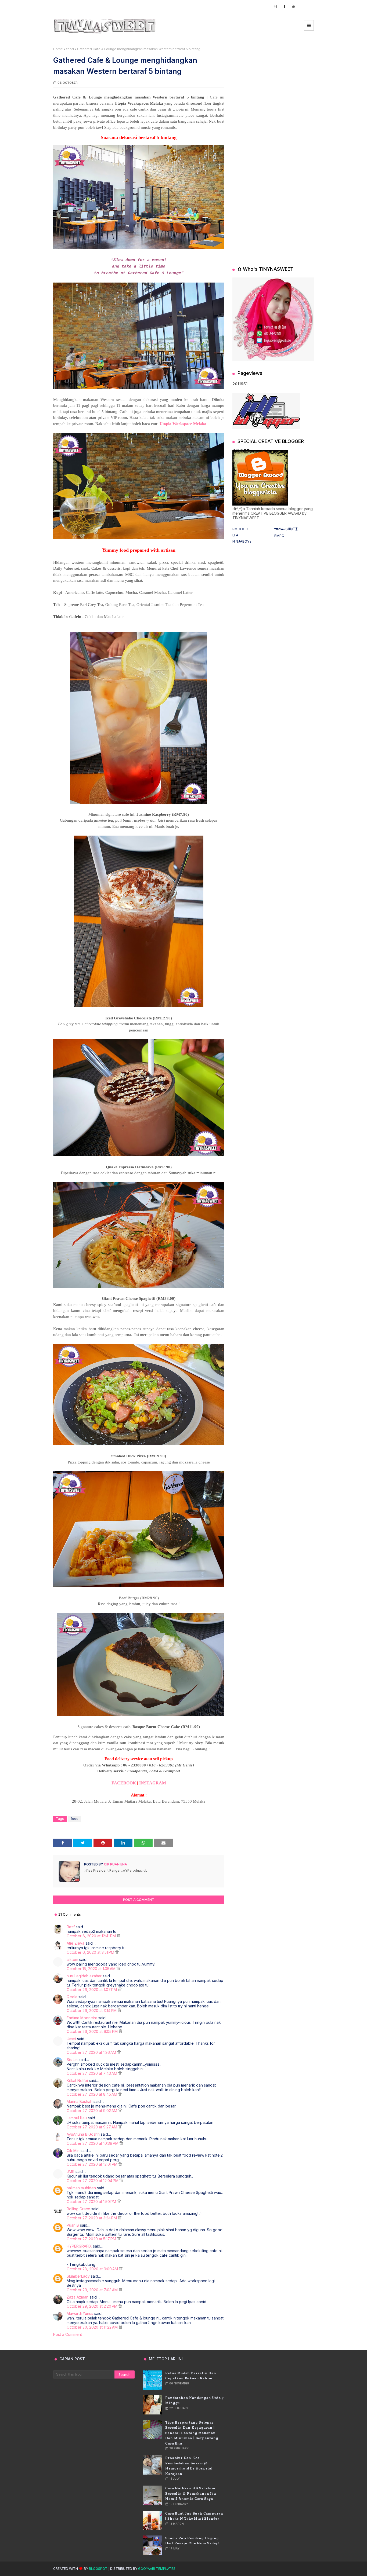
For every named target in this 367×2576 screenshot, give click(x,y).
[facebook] (284, 7)
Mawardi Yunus (80, 2313)
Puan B (73, 2225)
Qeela (72, 1997)
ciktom (72, 1960)
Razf (71, 1927)
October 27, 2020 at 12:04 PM (93, 2181)
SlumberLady (78, 2276)
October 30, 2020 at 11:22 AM (93, 2327)
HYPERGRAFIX (79, 2246)
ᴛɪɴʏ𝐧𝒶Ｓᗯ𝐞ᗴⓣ (286, 529)
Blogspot (98, 2569)
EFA (235, 535)
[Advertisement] (273, 80)
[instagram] (275, 7)
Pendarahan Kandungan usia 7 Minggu (195, 2400)
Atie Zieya (75, 1943)
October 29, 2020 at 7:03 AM (93, 2290)
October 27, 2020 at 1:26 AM (92, 2052)
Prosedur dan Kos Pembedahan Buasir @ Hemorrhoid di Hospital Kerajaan (189, 2466)
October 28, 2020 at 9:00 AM (93, 2269)
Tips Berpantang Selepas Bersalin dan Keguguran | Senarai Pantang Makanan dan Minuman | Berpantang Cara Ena (192, 2433)
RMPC (279, 536)
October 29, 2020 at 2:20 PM (93, 2306)
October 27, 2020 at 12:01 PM (93, 2164)
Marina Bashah (80, 2101)
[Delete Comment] (119, 1936)
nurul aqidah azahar (84, 1976)
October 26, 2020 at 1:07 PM (92, 1990)
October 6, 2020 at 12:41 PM (92, 1936)
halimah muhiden (81, 2188)
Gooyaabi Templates (157, 2569)
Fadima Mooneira (82, 2018)
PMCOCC (240, 529)
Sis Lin (72, 2060)
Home (58, 49)
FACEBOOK (124, 1783)
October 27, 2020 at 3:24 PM (92, 2218)
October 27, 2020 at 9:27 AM (92, 2127)
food (70, 49)
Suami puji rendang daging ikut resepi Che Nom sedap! (192, 2541)
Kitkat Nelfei (77, 2081)
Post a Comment (68, 2334)
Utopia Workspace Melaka (183, 424)
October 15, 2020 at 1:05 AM (92, 1969)
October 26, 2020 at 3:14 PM (92, 2010)
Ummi (71, 2039)
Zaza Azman (78, 2297)
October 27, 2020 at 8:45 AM (92, 2094)
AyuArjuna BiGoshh (83, 2134)
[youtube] (294, 7)
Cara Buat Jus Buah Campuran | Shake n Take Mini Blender (194, 2516)
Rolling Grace (78, 2209)
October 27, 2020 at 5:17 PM (92, 2239)
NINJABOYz (242, 541)
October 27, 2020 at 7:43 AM (92, 2073)
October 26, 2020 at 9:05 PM (93, 2031)
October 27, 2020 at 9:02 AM (92, 2111)
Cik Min (73, 2151)
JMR (71, 2171)
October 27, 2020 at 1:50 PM (92, 2202)
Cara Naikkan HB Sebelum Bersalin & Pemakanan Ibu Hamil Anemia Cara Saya (191, 2493)
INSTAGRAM (153, 1783)
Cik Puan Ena (115, 1864)
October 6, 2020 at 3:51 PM (91, 1952)
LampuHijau (77, 2118)
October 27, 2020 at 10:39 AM (93, 2143)
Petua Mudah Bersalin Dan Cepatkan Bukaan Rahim (191, 2376)
